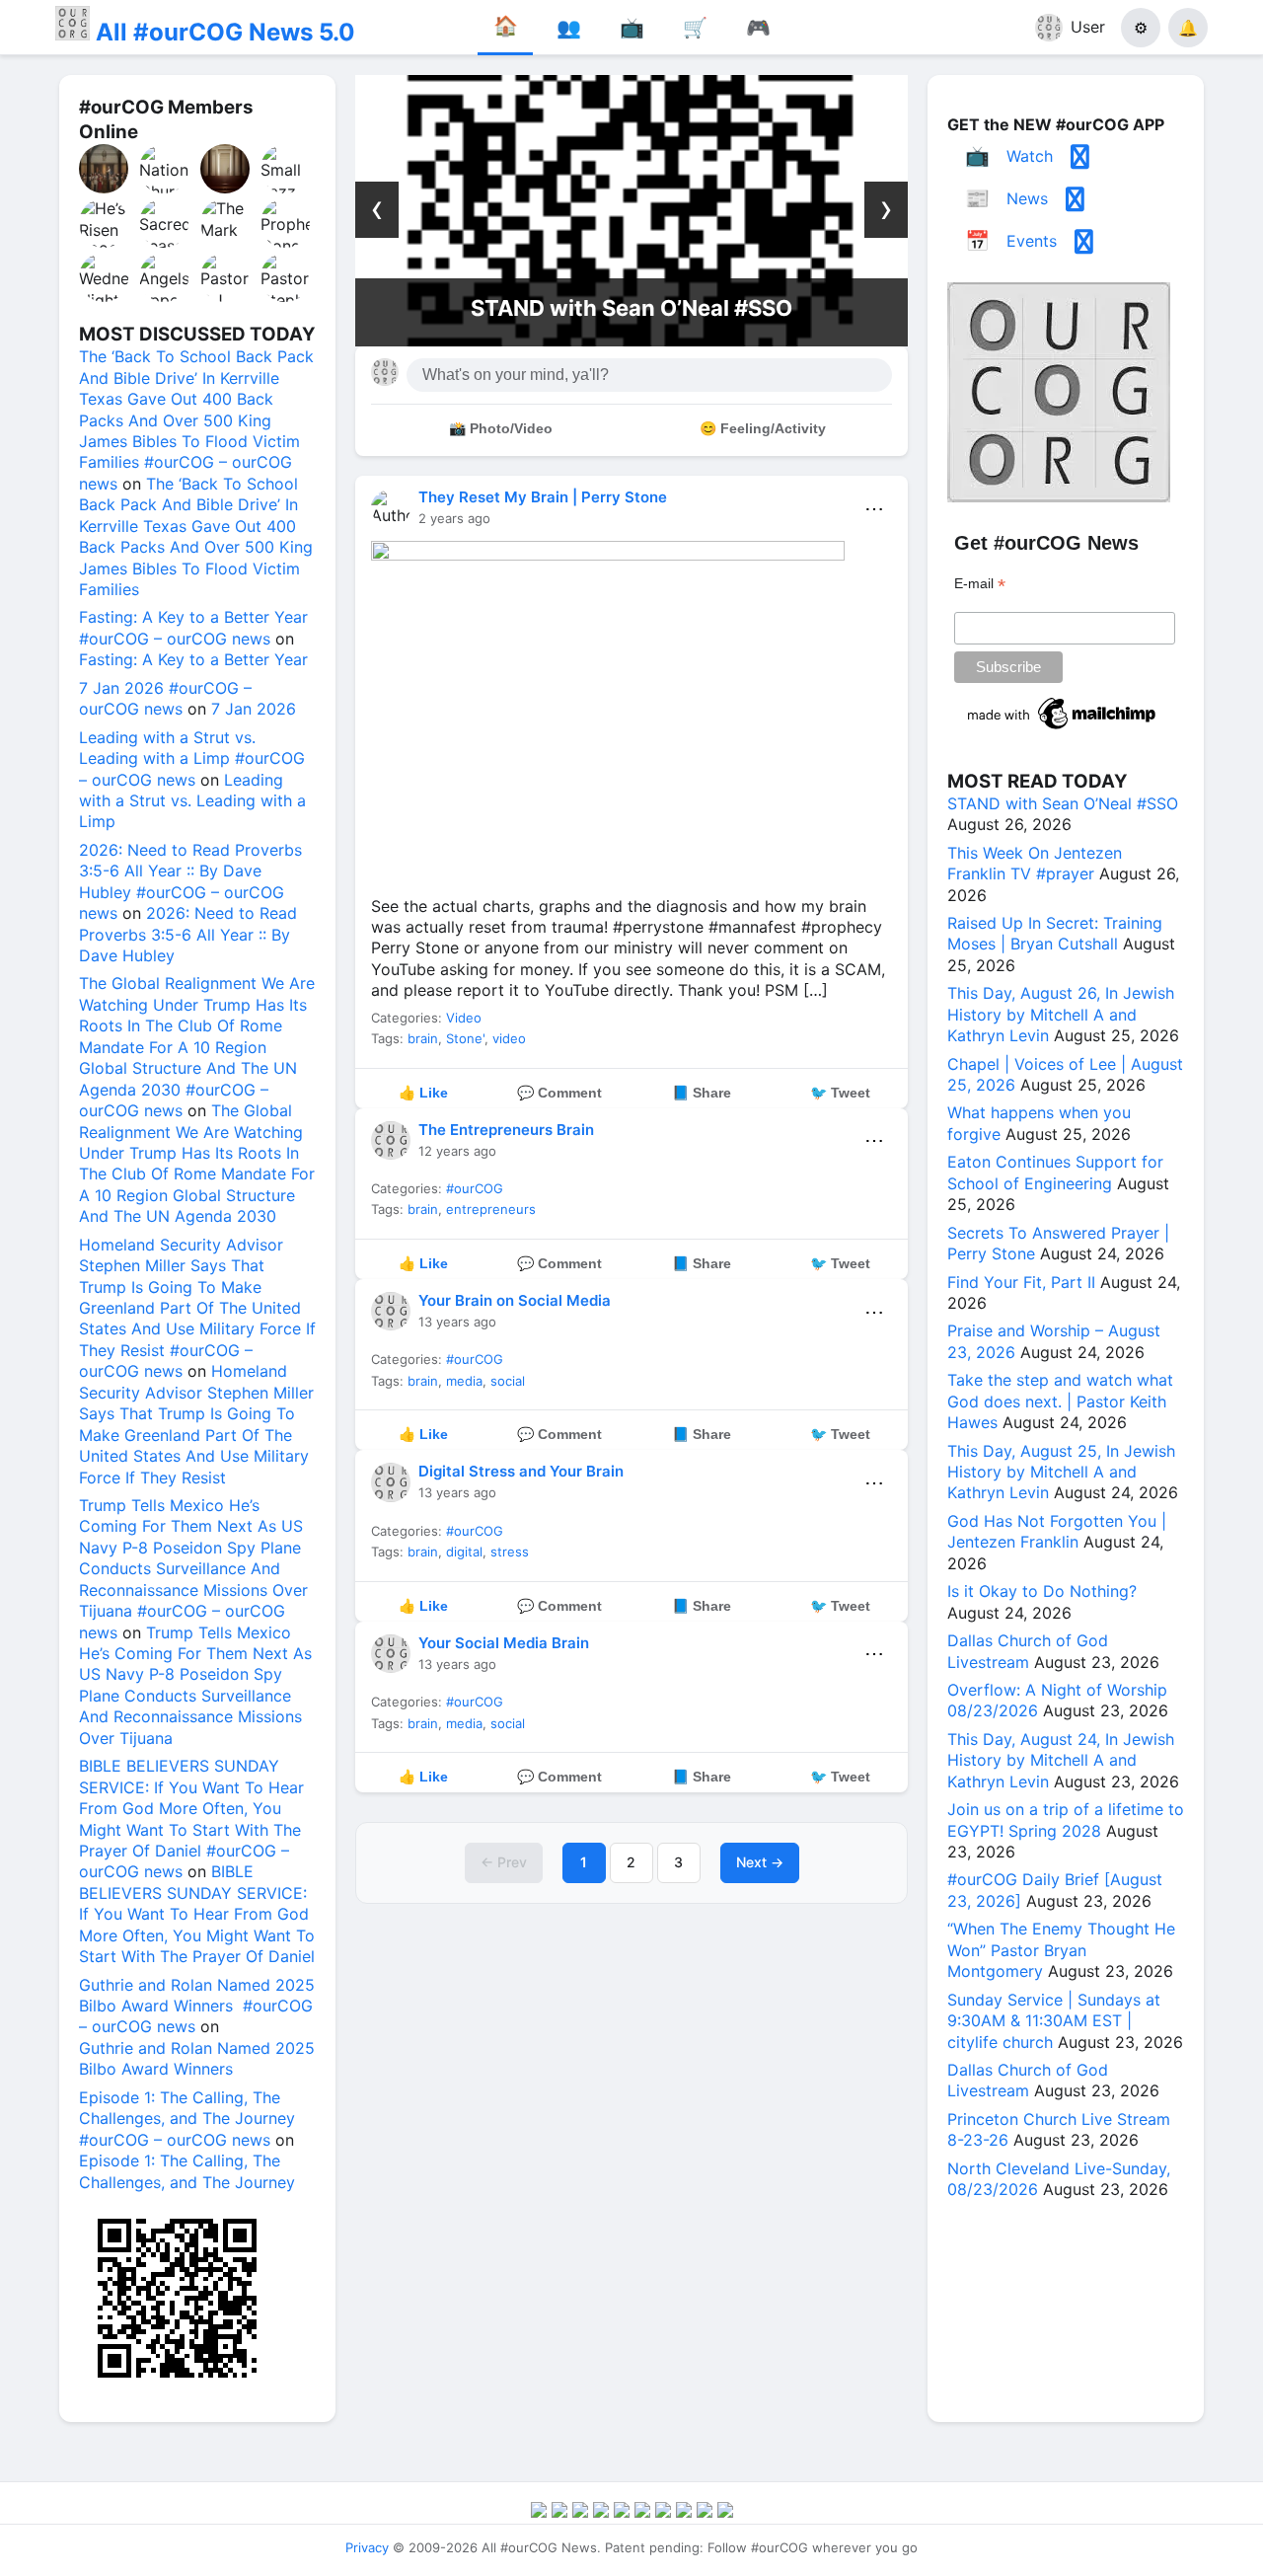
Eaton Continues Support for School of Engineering (1055, 1172)
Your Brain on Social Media (515, 1300)
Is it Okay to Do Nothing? (1042, 1591)
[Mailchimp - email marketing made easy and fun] (1063, 729)
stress (510, 1552)
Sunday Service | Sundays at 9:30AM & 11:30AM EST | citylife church (1054, 2021)
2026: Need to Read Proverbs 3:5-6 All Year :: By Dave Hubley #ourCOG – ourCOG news (190, 881)
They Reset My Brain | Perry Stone (543, 497)
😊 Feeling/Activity (763, 428)
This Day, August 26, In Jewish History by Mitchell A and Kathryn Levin (1061, 1014)
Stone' (465, 1038)
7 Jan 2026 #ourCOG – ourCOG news (165, 698)
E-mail (980, 584)
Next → (760, 1862)
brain (423, 1038)
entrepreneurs (491, 1209)
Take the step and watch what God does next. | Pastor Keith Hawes (1060, 1401)
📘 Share (702, 1093)
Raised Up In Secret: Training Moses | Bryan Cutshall (1055, 933)
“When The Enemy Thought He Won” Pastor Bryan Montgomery (1061, 1950)
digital (464, 1552)
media (464, 1381)
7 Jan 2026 (254, 709)
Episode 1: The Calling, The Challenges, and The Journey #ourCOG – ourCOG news (187, 2119)
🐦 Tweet (840, 1093)
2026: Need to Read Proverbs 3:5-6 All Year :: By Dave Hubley (188, 934)
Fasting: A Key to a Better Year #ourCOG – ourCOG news (193, 627)
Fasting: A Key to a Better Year (193, 659)
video (509, 1038)
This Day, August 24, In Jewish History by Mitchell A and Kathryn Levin (1061, 1760)
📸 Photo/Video (501, 428)
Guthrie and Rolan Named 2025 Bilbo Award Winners (197, 2058)
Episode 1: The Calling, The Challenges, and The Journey (187, 2171)
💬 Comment (559, 1093)
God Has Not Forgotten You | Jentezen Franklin (1057, 1531)
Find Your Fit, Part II (1021, 1282)
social (508, 1381)
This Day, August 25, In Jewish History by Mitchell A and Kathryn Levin (1061, 1472)
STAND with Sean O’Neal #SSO (631, 308)
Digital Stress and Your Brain (521, 1471)
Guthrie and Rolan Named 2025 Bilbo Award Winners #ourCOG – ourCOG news (197, 2006)
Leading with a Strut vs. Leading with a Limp (192, 801)
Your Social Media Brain (504, 1643)
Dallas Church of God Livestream (1028, 1651)
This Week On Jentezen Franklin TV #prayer (1035, 863)
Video (464, 1018)
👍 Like (423, 1093)
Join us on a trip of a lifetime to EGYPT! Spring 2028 (1066, 1819)
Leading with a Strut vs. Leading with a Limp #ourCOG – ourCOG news (192, 758)
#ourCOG (475, 1188)
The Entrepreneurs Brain (506, 1130)
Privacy (367, 2547)
